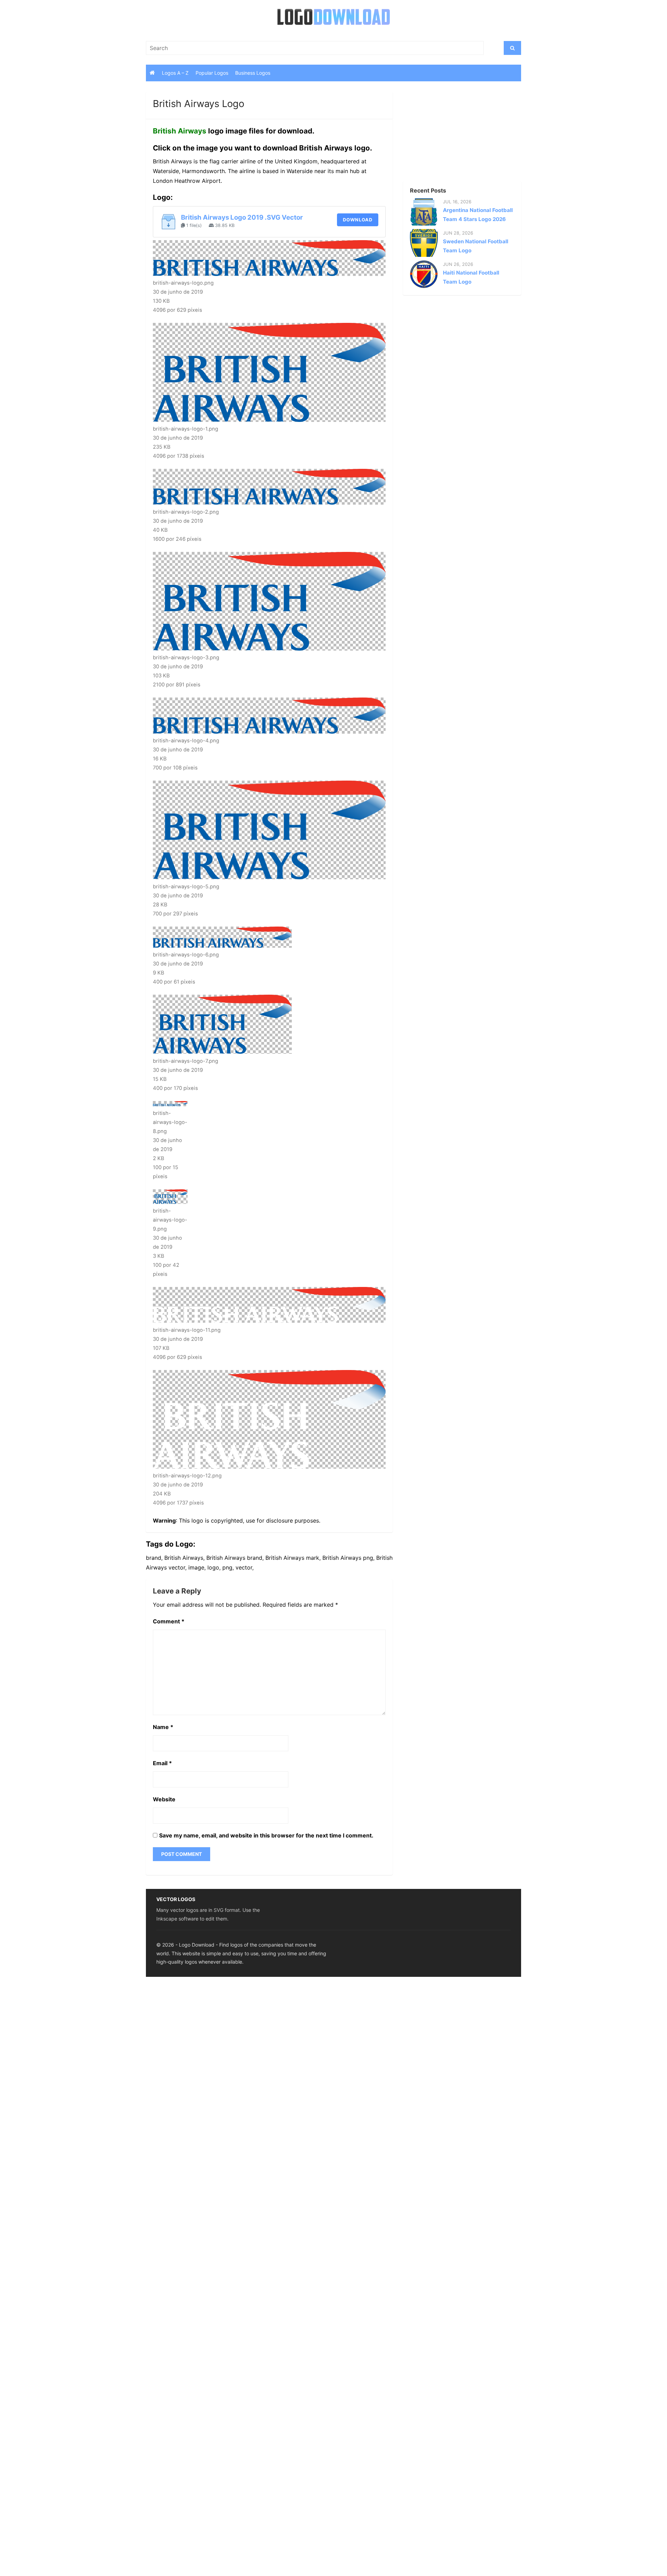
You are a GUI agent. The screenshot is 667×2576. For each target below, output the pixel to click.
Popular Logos (212, 73)
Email (162, 1763)
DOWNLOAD (358, 220)
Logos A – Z (175, 73)
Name (163, 1727)
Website (164, 1799)
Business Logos (253, 73)
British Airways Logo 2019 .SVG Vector (242, 217)
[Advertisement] (450, 135)
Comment (169, 1621)
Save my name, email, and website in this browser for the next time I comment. (266, 1835)
